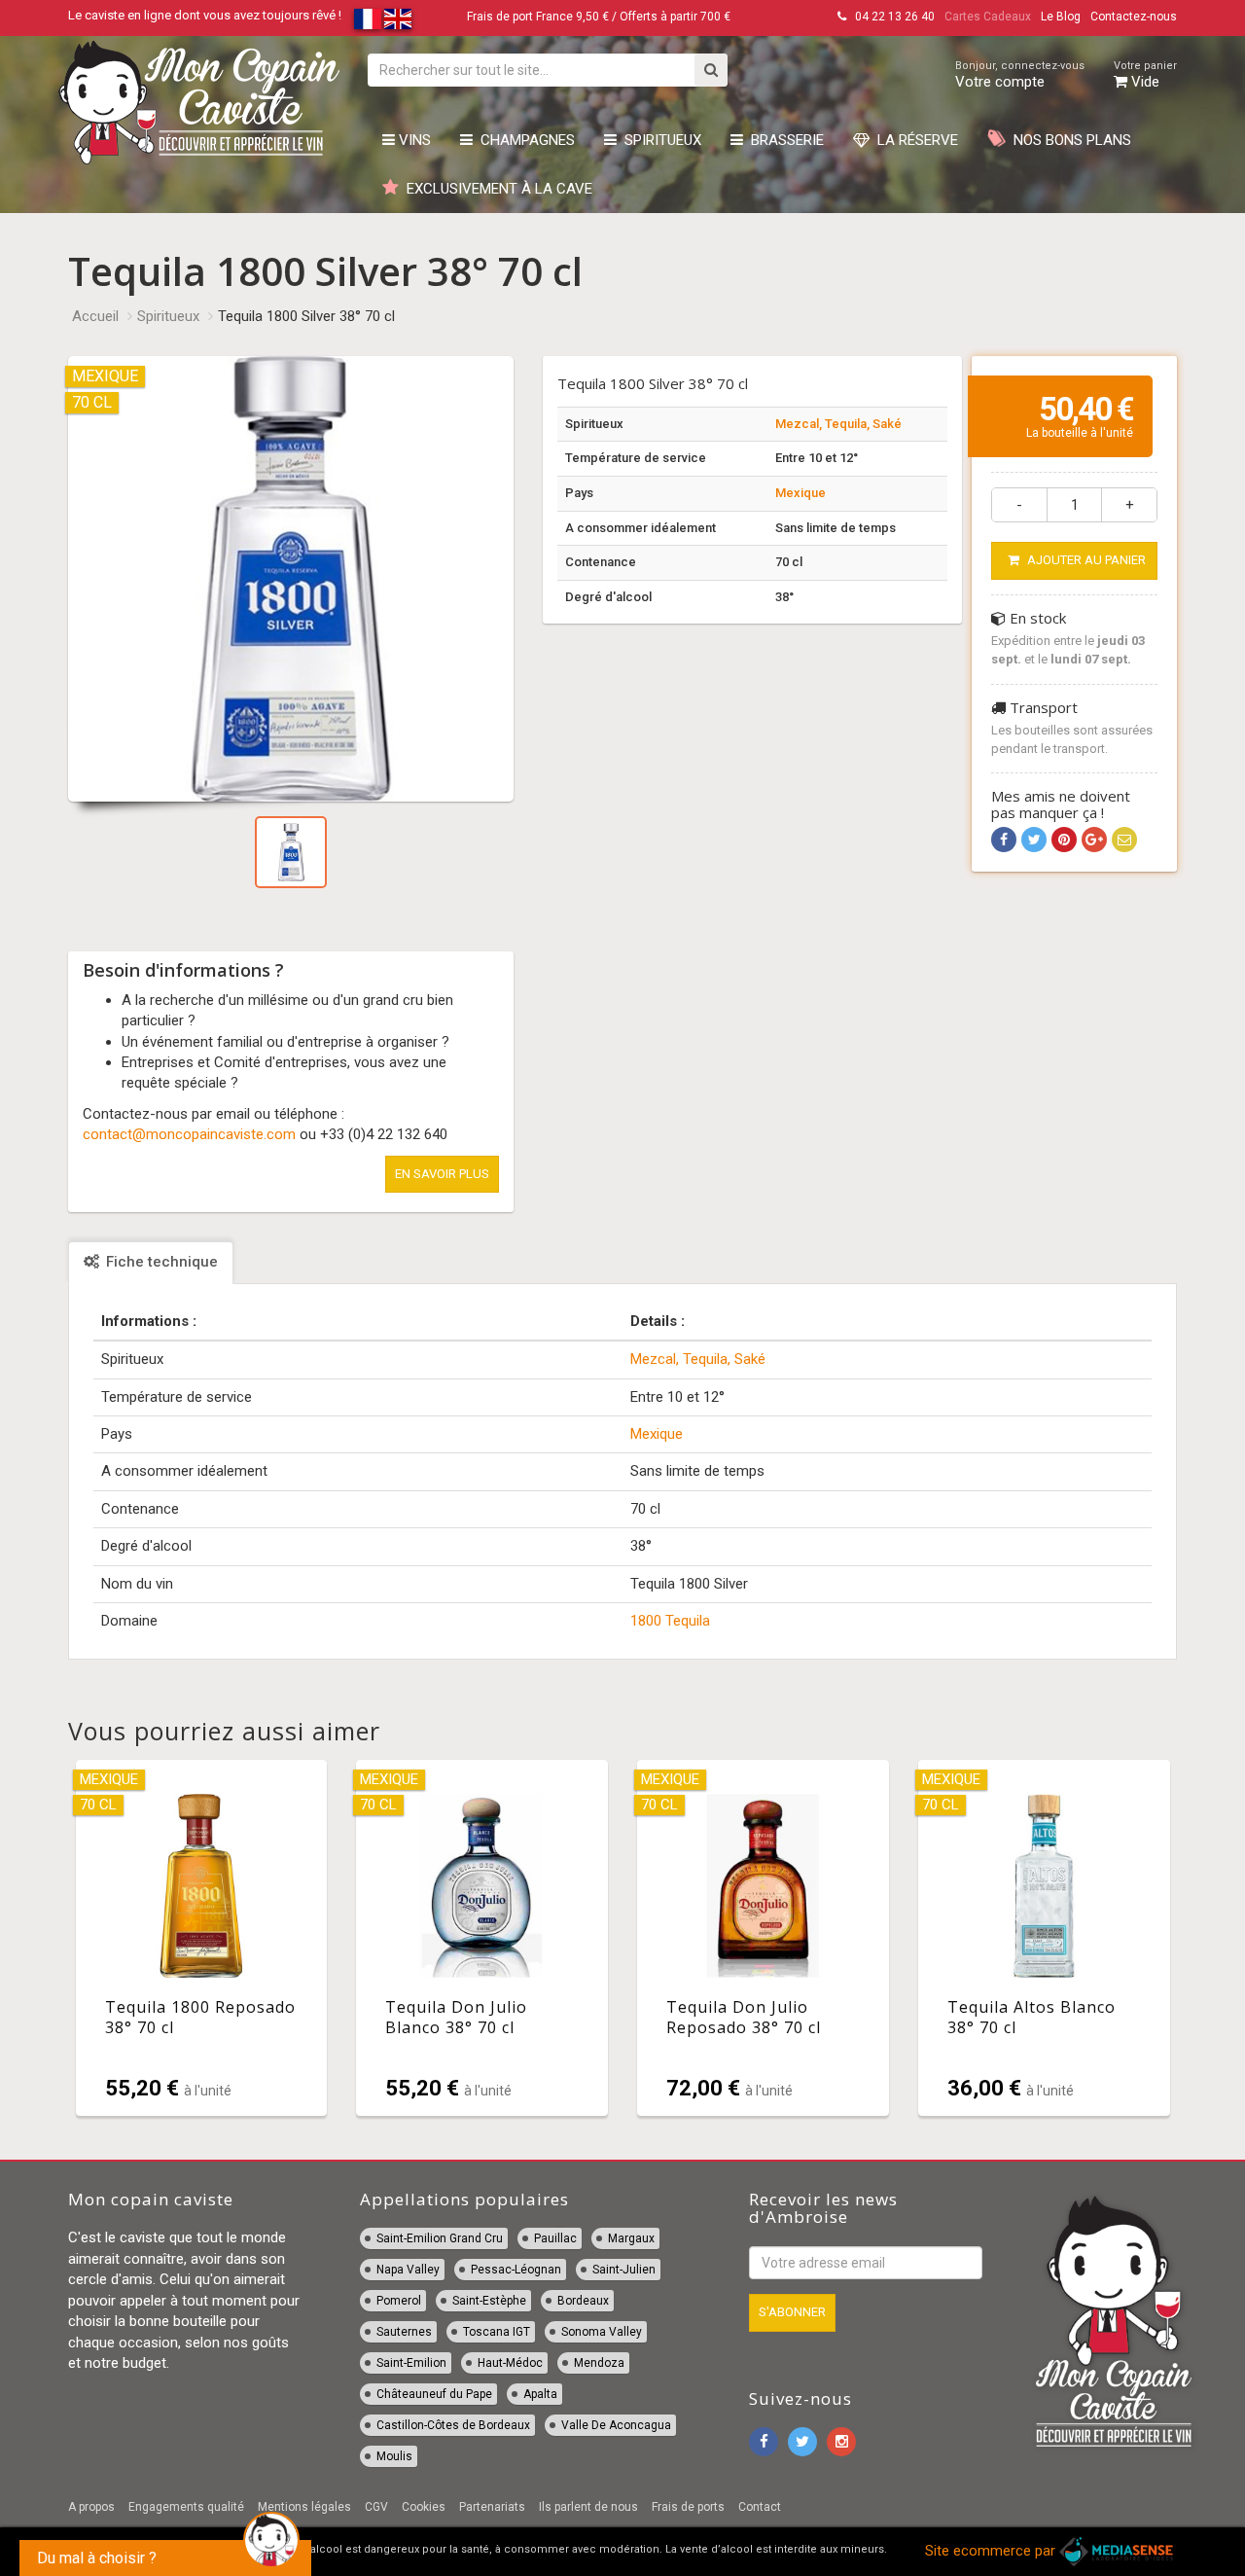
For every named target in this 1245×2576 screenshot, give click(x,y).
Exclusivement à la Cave (496, 189)
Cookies (424, 2507)
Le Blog (1061, 17)
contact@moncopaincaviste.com (189, 1134)
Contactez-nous (1134, 17)
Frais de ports (688, 2507)
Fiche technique (160, 1262)
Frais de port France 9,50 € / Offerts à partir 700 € (599, 17)
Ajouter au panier (1085, 560)
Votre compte (1020, 75)
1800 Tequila (670, 1621)
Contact (760, 2507)
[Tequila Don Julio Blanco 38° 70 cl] (482, 1938)
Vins (413, 140)
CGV (376, 2507)
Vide (1145, 75)
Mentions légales (304, 2507)
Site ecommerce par (992, 2551)
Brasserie (783, 140)
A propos (91, 2507)
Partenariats (492, 2507)
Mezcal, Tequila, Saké (838, 424)
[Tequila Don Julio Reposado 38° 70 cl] (763, 1938)
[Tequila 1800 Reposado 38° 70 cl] (202, 1938)
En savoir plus (442, 1174)
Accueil (95, 316)
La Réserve (914, 140)
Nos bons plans (1068, 140)
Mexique (800, 493)
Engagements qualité (186, 2507)
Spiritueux (659, 140)
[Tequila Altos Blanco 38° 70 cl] (1044, 1938)
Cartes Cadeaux (988, 17)
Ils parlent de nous (588, 2507)
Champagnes (524, 140)
